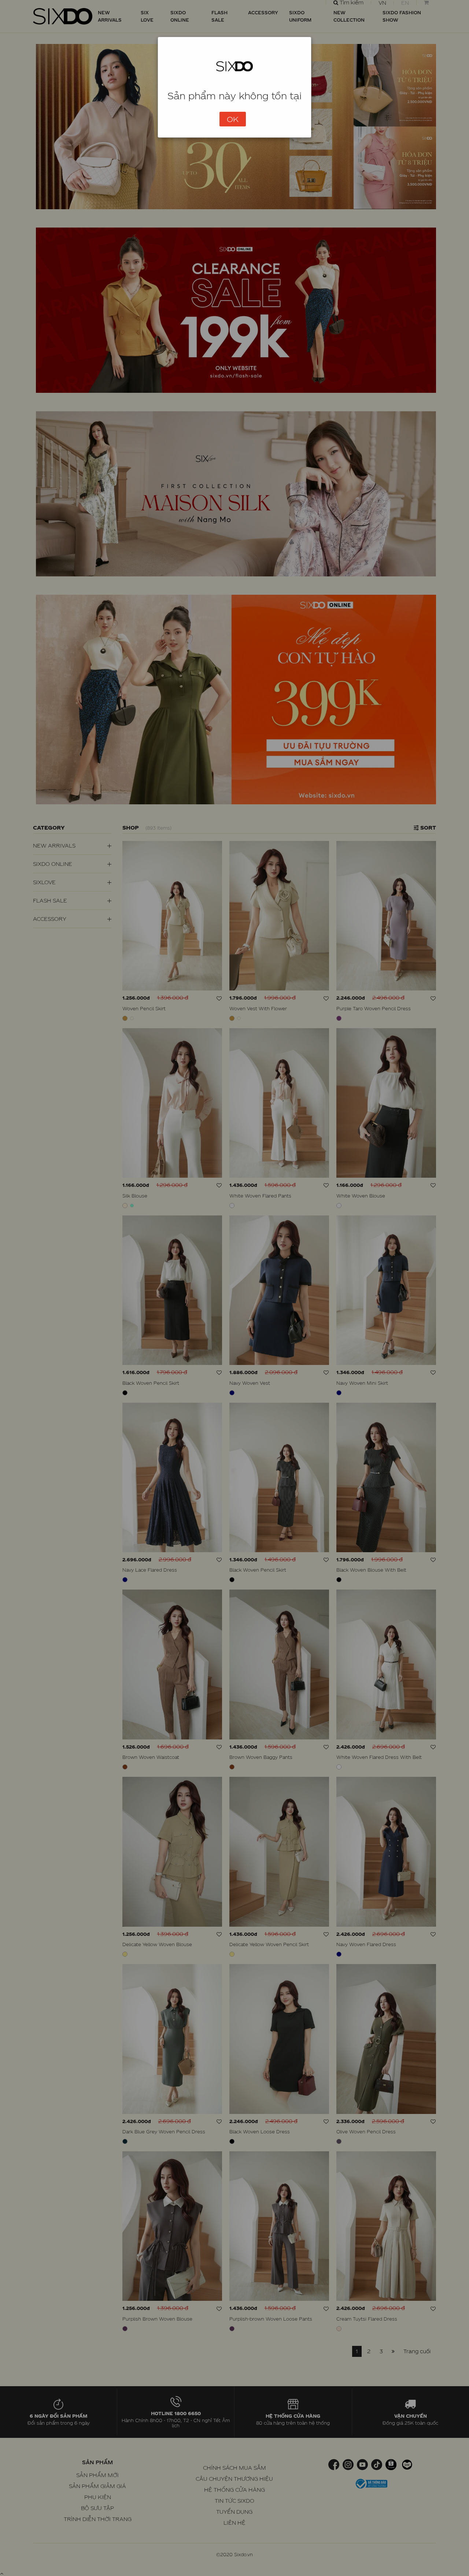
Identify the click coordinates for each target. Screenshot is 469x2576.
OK (233, 119)
